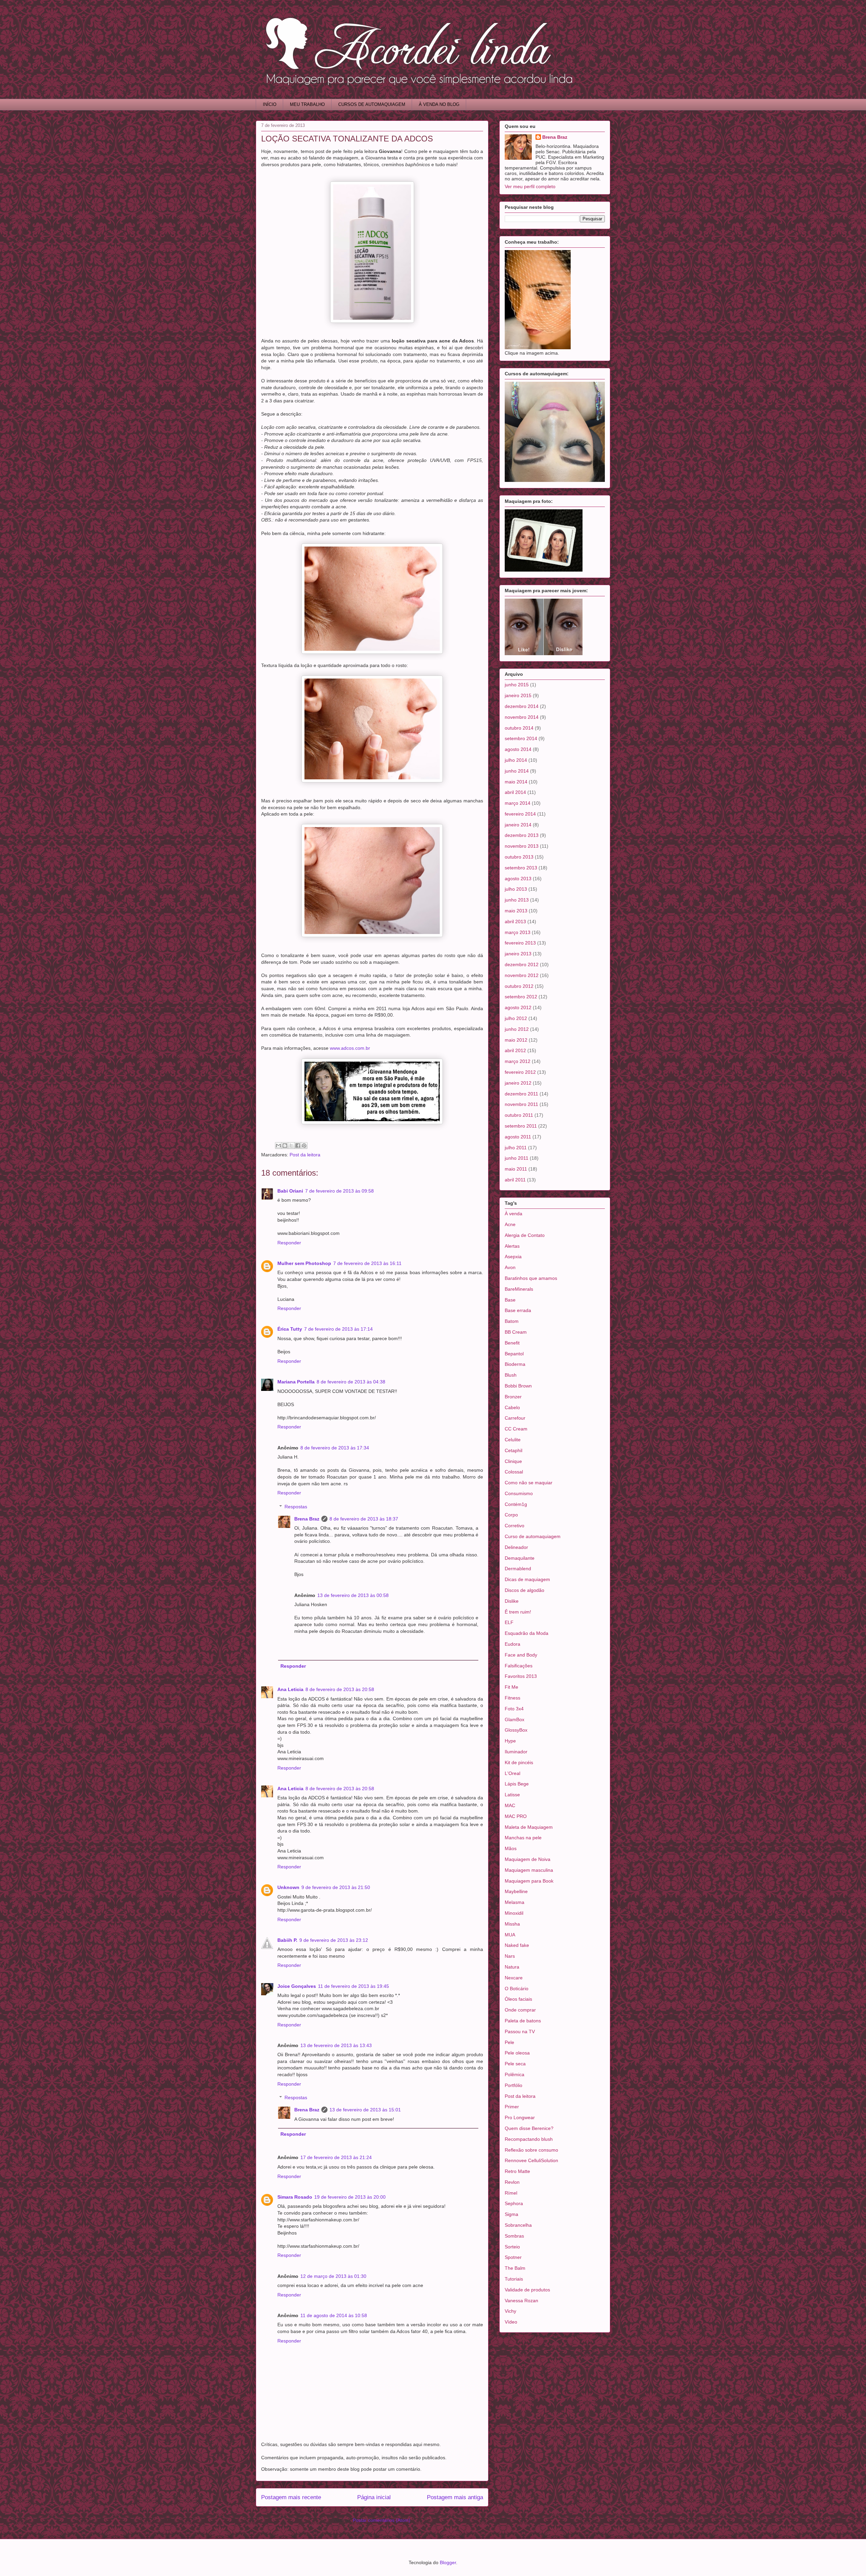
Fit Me (511, 1687)
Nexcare (514, 1978)
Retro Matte (517, 2171)
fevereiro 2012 (520, 1072)
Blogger (448, 2562)
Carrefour (515, 1418)
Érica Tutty (290, 1329)
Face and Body (521, 1655)
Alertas (512, 1246)
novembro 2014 (522, 717)
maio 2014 (516, 782)
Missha (512, 1924)
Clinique (513, 1461)
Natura (512, 1967)
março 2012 (518, 1061)
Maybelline (516, 1891)
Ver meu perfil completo (530, 186)
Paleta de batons (523, 2021)
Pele (509, 2042)
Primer (512, 2107)
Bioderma (515, 1364)
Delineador (516, 1547)
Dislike (512, 1601)
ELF (509, 1622)
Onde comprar (520, 2010)
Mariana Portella (296, 1382)
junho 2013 (517, 900)
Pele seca (515, 2064)
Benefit (512, 1343)
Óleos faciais (518, 1999)
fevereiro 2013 (520, 943)
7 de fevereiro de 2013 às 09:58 (339, 1191)
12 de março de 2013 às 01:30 (333, 2276)
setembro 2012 (521, 997)
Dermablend (518, 1569)
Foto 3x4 (514, 1709)
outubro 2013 (519, 857)
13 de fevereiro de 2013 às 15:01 (365, 2110)
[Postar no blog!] (285, 1146)
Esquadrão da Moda (527, 1633)
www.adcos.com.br (350, 1048)
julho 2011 (516, 1148)
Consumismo (519, 1493)
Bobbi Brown (518, 1386)
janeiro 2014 (518, 825)
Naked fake (517, 1945)
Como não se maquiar (529, 1483)
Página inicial (374, 2497)
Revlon (512, 2182)
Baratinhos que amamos (531, 1278)
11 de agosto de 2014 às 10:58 (334, 2315)
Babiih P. (287, 1940)
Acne (510, 1224)
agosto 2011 (518, 1137)
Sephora (514, 2203)
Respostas (296, 1507)
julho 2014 (516, 760)
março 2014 (518, 803)
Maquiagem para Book (529, 1881)
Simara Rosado (295, 2197)
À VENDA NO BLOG (439, 104)
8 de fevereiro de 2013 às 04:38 (351, 1382)
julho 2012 (516, 1018)
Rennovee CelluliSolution (531, 2160)
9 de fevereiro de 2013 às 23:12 (334, 1940)
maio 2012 (516, 1040)
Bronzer (513, 1397)
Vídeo (511, 2322)
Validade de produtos (527, 2290)
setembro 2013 (521, 868)
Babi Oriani (290, 1191)
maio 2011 (516, 1169)
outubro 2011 (519, 1115)
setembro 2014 (521, 738)
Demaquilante (520, 1558)
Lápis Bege (517, 1784)
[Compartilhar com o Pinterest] (304, 1146)
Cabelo (512, 1407)
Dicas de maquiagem (527, 1579)
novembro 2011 (521, 1104)
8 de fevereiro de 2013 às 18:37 (364, 1519)
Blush (511, 1375)
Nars (510, 1956)
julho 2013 (516, 889)
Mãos (511, 1848)
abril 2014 (515, 792)
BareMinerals (519, 1289)
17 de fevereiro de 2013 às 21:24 (336, 2157)
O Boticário (517, 1989)
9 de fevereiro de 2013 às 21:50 (336, 1887)
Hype (510, 1741)
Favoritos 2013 (521, 1676)
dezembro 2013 (522, 835)
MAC (510, 1805)
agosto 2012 (518, 1007)
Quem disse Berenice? (529, 2128)
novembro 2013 (522, 846)
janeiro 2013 (518, 954)
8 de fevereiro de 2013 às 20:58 (340, 1689)
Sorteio (512, 2247)
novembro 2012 (522, 975)
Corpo (511, 1515)
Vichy (510, 2311)
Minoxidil (514, 1913)
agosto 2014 (518, 749)
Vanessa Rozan (521, 2301)
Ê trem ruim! (518, 1612)
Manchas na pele (523, 1838)
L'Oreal (512, 1773)
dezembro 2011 (521, 1094)
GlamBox (515, 1719)
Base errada (518, 1310)
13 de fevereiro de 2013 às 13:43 (336, 2045)
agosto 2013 (518, 879)
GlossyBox (516, 1730)
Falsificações (519, 1666)
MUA (510, 1935)
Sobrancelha (518, 2225)
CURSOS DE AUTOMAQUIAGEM (372, 104)
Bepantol (514, 1354)
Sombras (514, 2236)
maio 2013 (516, 911)
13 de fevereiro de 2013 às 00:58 (353, 1595)
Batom (512, 1321)
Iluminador (516, 1752)
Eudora (512, 1644)
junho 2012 (517, 1029)
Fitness (512, 1698)
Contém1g (516, 1504)
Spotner (513, 2257)
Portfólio (514, 2085)
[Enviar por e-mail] (278, 1146)
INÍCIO (270, 104)
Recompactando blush (529, 2139)
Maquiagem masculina (529, 1870)
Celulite (513, 1440)
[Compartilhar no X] (291, 1146)
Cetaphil (514, 1450)
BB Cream (516, 1332)
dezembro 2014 (522, 706)
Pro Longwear (520, 2117)
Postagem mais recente (291, 2497)
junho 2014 (517, 771)
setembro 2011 (521, 1126)
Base (510, 1300)
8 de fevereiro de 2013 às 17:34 (335, 1448)
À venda (514, 1214)
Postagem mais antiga (455, 2497)
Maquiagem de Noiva (528, 1859)
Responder (289, 1243)
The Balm (515, 2268)
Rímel (511, 2193)
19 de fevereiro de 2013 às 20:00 (350, 2197)
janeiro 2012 (518, 1083)
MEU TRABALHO (307, 104)
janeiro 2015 (518, 695)
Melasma (515, 1902)
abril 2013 (515, 921)
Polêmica (515, 2074)
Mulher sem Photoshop (304, 1263)
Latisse (512, 1795)
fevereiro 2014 (520, 814)
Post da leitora (305, 1155)
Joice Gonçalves (297, 1986)
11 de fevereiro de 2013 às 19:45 (354, 1986)
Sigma (511, 2214)
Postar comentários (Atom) (382, 2520)
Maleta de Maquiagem (529, 1827)
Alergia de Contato (525, 1235)
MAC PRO (516, 1816)
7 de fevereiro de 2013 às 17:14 (338, 1329)
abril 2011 (515, 1180)
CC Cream (516, 1429)
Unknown (288, 1887)
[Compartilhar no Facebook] (298, 1146)
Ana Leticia (290, 1689)
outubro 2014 (519, 728)
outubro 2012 (519, 986)
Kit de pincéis (519, 1762)
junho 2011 (517, 1158)
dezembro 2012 (522, 964)
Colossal (514, 1472)
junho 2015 (517, 685)
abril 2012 (515, 1050)
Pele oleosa (517, 2053)
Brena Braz (307, 1519)
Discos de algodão (525, 1590)
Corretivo (515, 1526)
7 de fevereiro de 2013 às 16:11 (367, 1263)
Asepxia (513, 1257)
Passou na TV (520, 2031)
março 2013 (518, 932)
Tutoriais (514, 2279)
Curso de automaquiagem (533, 1536)
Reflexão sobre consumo (531, 2150)
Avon (510, 1267)
